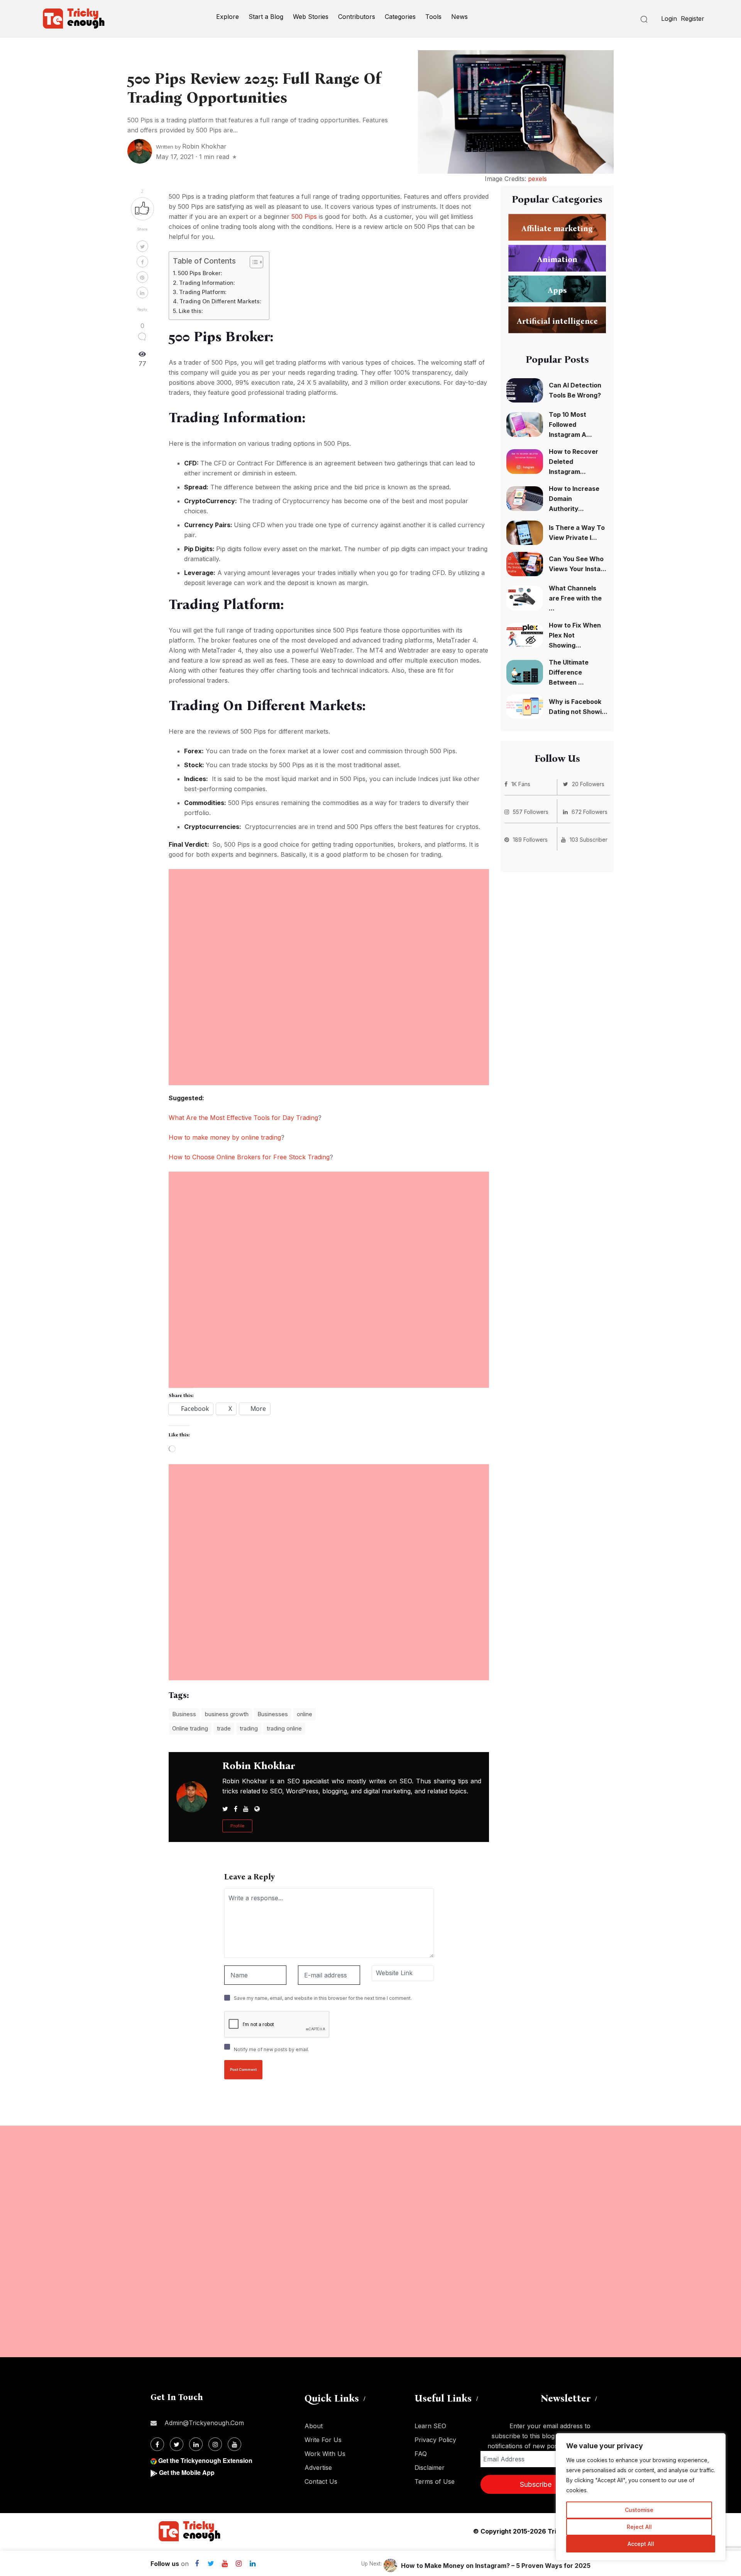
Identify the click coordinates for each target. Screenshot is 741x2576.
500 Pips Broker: (200, 273)
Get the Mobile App (187, 2472)
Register (693, 19)
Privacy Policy (435, 2440)
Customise (639, 2510)
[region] (641, 2497)
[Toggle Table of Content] (253, 262)
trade (224, 1728)
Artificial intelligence (557, 321)
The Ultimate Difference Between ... (569, 672)
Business (184, 1714)
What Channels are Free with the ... (575, 598)
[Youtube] (225, 2564)
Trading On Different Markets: (220, 301)
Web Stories (311, 17)
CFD (220, 463)
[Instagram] (239, 2564)
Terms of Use (435, 2481)
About (314, 2426)
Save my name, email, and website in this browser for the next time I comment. (323, 1998)
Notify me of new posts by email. (272, 2049)
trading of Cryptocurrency (291, 501)
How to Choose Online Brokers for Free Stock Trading (249, 1157)
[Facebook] (197, 2564)
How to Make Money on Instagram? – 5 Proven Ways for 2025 (496, 2566)
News (459, 17)
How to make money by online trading (225, 1137)
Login (669, 19)
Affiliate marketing (557, 228)
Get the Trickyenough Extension (205, 2460)
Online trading (190, 1728)
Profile (237, 1826)
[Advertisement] (329, 923)
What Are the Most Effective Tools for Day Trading (243, 1118)
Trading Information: (207, 283)
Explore (228, 17)
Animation (557, 259)
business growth (227, 1714)
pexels (537, 179)
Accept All (641, 2544)
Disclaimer (430, 2468)
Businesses (273, 1714)
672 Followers (590, 812)
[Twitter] (211, 2564)
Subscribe (536, 2484)
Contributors (357, 17)
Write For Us (323, 2440)
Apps (557, 290)
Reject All (639, 2527)
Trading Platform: (203, 292)
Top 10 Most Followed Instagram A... (570, 425)
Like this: (191, 311)
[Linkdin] (252, 2564)
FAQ (421, 2454)
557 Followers (531, 812)
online (305, 1714)
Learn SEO (430, 2426)
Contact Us (321, 2481)
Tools (433, 17)
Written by (191, 147)
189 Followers (530, 840)
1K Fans (521, 784)
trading (249, 1728)
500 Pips (304, 216)
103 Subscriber (589, 840)
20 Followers (588, 784)
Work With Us (325, 2454)
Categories (400, 17)
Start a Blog (266, 17)
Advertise (318, 2468)
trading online (284, 1728)
